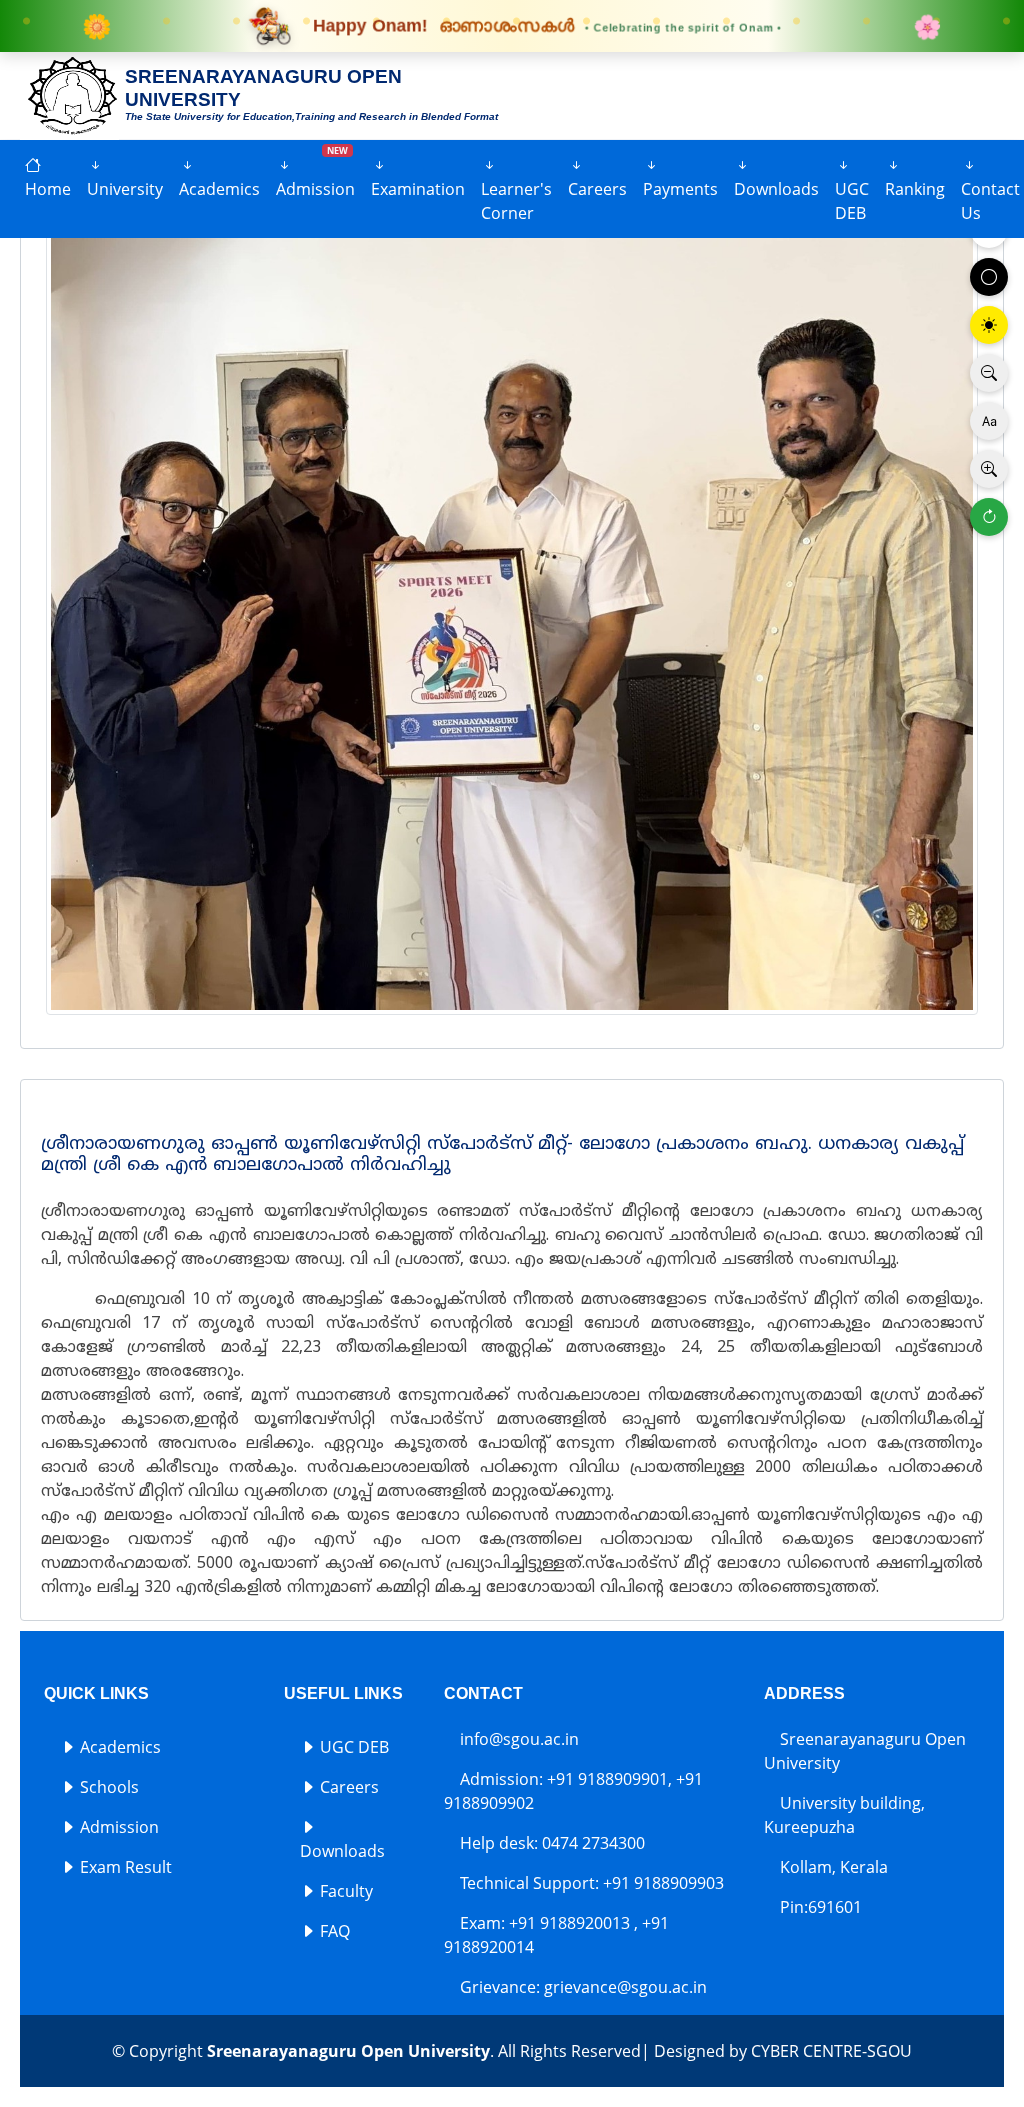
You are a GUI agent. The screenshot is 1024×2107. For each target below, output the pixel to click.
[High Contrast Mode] (989, 325)
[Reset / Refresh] (989, 517)
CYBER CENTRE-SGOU (831, 2051)
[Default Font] (989, 421)
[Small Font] (989, 373)
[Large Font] (989, 469)
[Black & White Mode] (989, 277)
